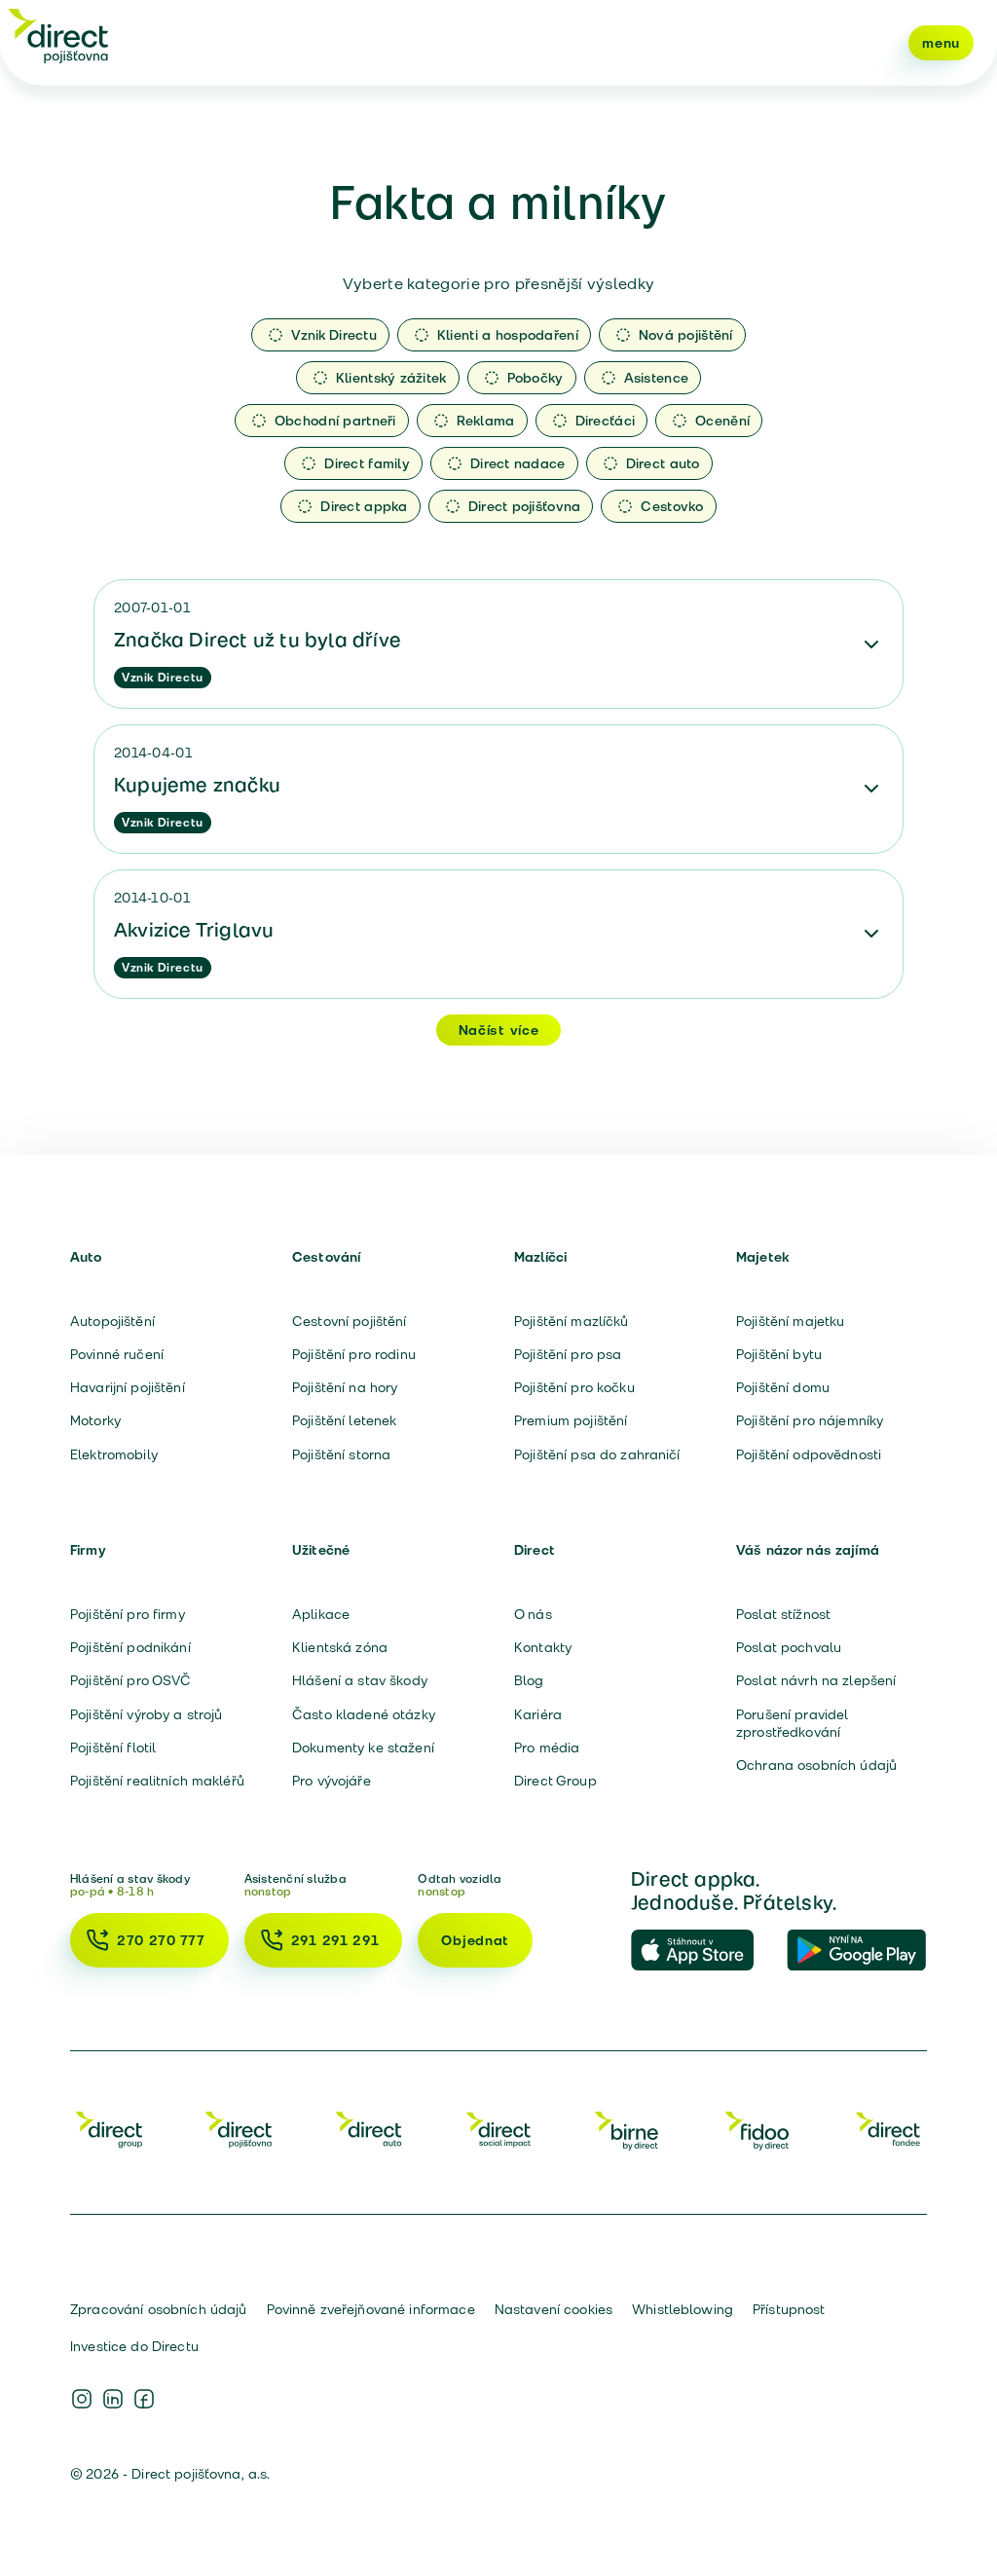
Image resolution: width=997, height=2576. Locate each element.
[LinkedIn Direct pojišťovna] (113, 2399)
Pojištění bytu (779, 1354)
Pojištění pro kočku (574, 1387)
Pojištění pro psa (568, 1354)
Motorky (95, 1420)
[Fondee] (888, 2129)
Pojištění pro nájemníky (810, 1420)
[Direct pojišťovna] (58, 35)
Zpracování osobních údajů (159, 2309)
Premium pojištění (571, 1420)
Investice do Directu (134, 2346)
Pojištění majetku (790, 1321)
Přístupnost (789, 2309)
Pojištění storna (341, 1454)
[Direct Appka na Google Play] (857, 1951)
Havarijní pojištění (128, 1387)
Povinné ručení (117, 1354)
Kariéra (538, 1714)
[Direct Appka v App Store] (701, 1951)
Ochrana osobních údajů (816, 1765)
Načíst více (499, 1030)
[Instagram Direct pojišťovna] (82, 2399)
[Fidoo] (758, 2129)
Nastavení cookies (554, 2309)
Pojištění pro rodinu (354, 1354)
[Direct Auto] (369, 2129)
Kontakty (543, 1647)
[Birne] (628, 2129)
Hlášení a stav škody (360, 1680)
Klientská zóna (340, 1647)
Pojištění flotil (113, 1748)
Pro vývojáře (332, 1781)
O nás (533, 1614)
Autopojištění (112, 1321)
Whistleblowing (683, 2309)
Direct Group (555, 1781)
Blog (529, 1680)
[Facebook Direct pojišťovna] (144, 2399)
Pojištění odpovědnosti (809, 1454)
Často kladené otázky (364, 1714)
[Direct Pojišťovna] (239, 2129)
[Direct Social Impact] (498, 2129)
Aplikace (321, 1614)
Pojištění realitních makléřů (157, 1781)
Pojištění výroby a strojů (147, 1714)
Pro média (547, 1748)
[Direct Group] (109, 2129)
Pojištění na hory (345, 1387)
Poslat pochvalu (789, 1647)
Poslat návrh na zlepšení (816, 1680)
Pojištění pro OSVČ (131, 1680)
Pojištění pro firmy (128, 1614)
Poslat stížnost (783, 1614)
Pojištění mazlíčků (572, 1321)
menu (941, 43)
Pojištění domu (783, 1387)
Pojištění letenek (344, 1420)
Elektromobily (114, 1454)
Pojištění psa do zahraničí (597, 1454)
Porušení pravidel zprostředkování (792, 1723)
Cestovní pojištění (350, 1321)
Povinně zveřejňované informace (371, 2309)
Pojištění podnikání (130, 1647)
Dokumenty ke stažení (363, 1748)
